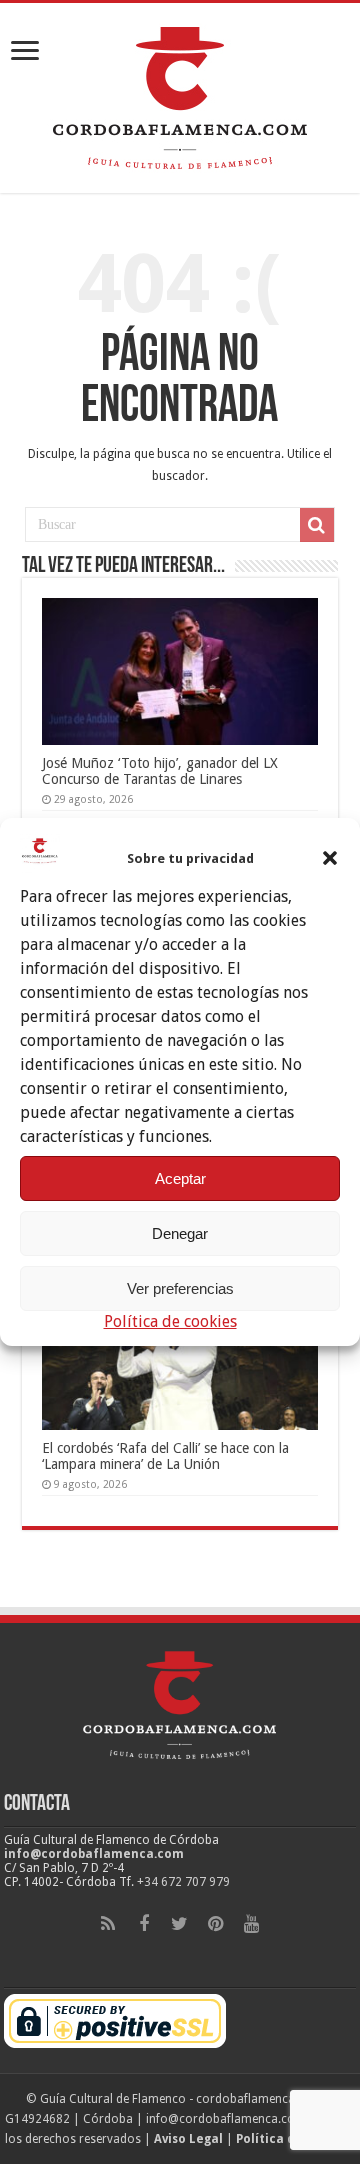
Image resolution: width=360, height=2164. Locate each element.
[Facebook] (144, 1924)
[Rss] (108, 1924)
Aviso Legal (188, 2139)
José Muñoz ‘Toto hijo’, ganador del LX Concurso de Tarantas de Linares (160, 771)
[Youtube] (252, 1924)
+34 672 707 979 (183, 1882)
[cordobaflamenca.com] (180, 94)
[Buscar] (317, 525)
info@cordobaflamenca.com (94, 1854)
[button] (330, 858)
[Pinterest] (216, 1924)
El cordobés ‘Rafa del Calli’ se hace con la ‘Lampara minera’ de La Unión (165, 1456)
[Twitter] (180, 1924)
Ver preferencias (180, 1288)
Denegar (180, 1233)
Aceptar (180, 1178)
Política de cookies (170, 1321)
